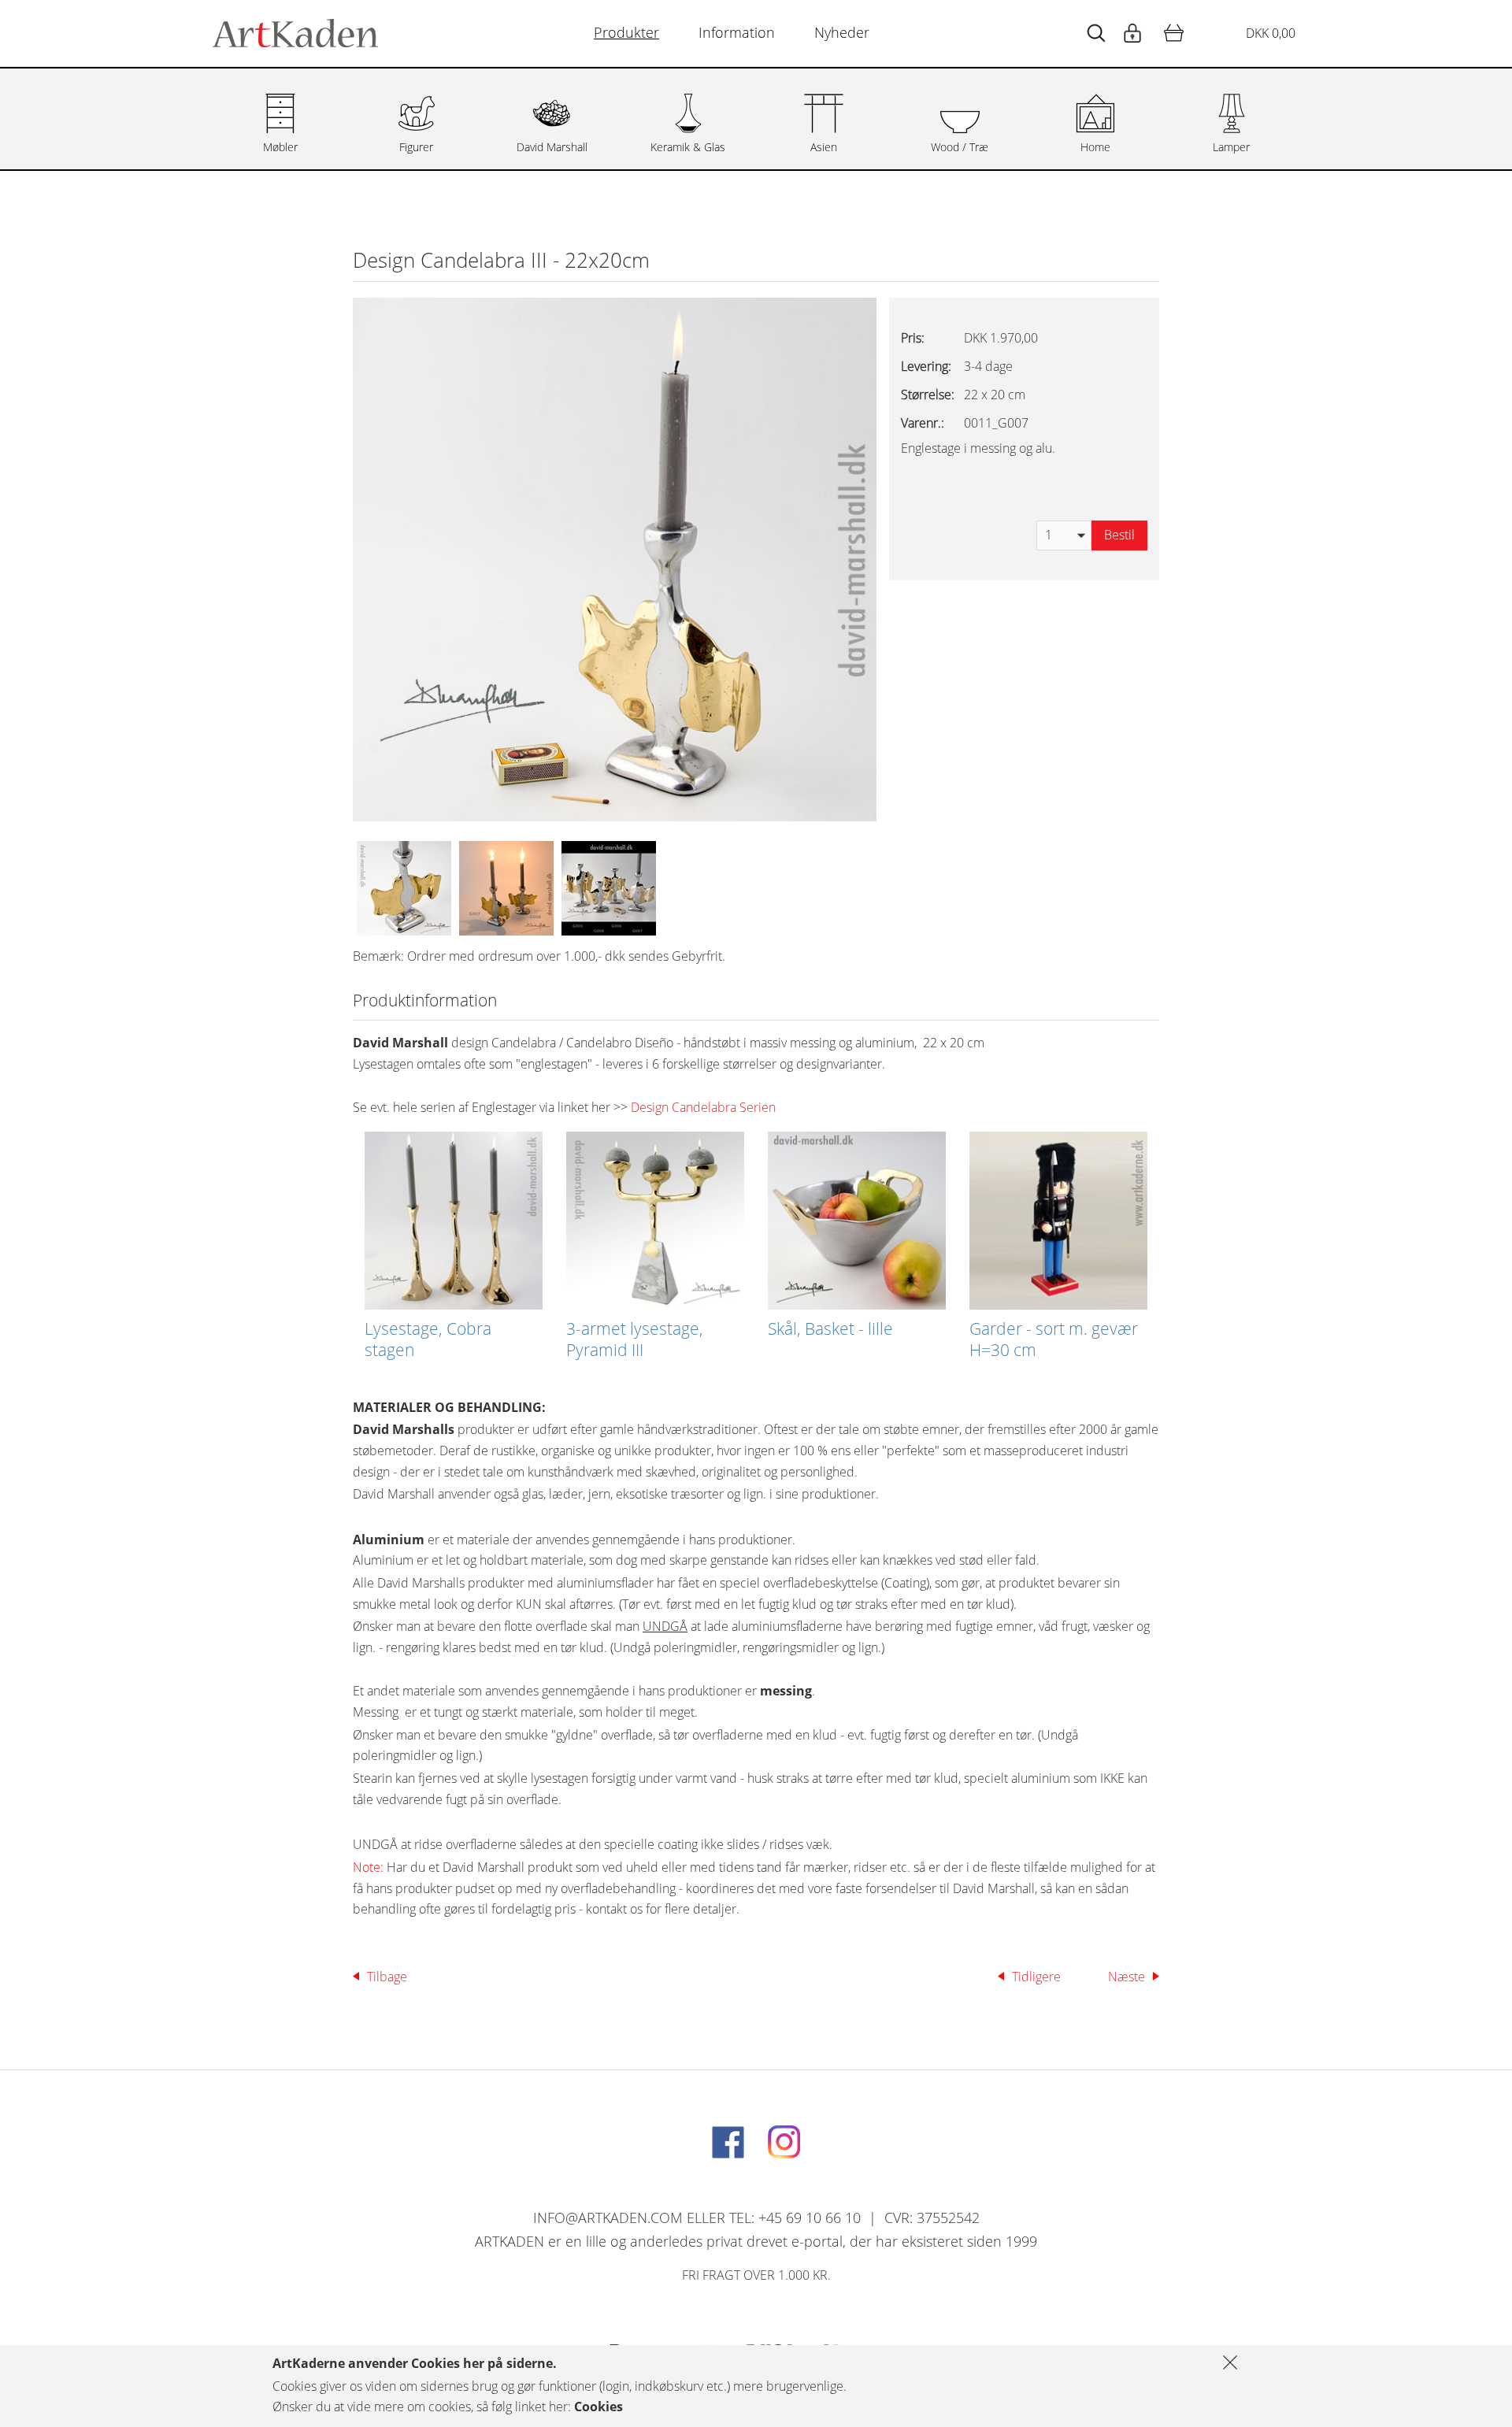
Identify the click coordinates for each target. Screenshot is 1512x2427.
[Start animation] (1096, 33)
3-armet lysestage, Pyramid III (635, 1339)
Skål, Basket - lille (830, 1328)
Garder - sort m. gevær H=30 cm (1054, 1339)
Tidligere (1036, 1977)
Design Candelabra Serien (703, 1107)
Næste (1127, 1977)
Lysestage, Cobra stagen (428, 1339)
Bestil (1119, 535)
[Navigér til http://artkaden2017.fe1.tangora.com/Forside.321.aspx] (295, 33)
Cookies (598, 2407)
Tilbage (387, 1977)
